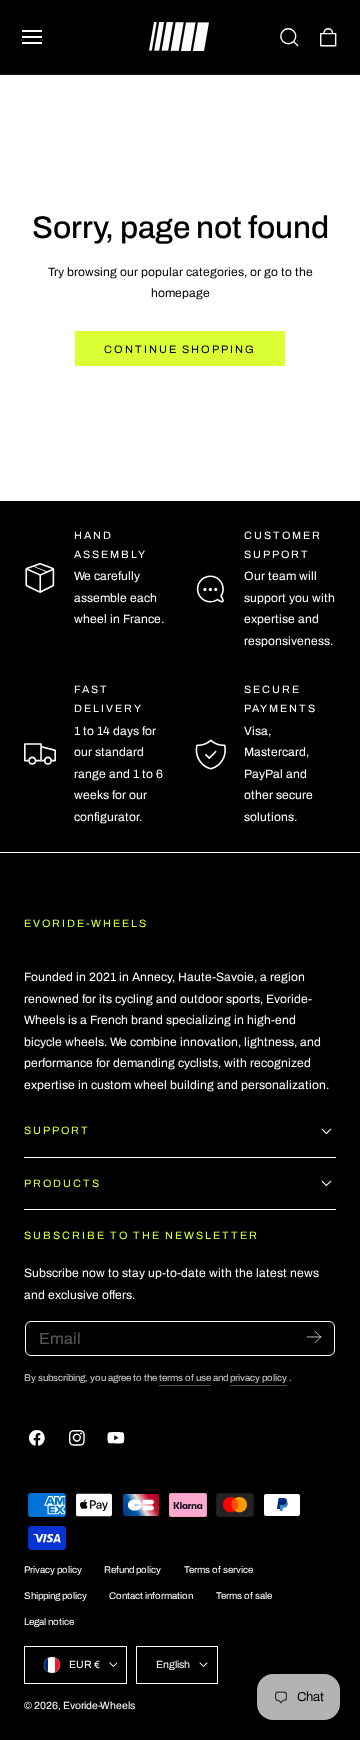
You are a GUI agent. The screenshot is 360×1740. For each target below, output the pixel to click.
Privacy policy (53, 1570)
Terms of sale (244, 1596)
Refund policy (132, 1570)
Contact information (151, 1596)
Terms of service (218, 1570)
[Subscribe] (313, 1337)
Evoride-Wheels (99, 1705)
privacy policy (258, 1378)
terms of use (185, 1378)
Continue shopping (180, 349)
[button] (32, 37)
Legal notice (49, 1622)
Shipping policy (55, 1596)
